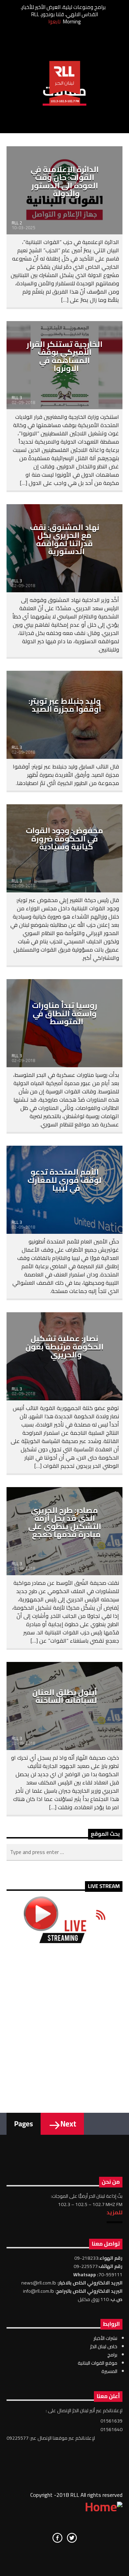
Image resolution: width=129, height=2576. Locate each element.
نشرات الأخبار (105, 2338)
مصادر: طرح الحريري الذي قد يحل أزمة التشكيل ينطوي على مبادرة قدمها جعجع (65, 1522)
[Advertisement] (64, 2023)
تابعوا (54, 22)
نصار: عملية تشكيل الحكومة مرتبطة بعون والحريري (64, 1347)
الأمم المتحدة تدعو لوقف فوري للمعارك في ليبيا (64, 1180)
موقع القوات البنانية (98, 2363)
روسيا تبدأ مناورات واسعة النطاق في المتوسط (65, 1013)
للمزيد (115, 2212)
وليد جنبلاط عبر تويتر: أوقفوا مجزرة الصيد (65, 705)
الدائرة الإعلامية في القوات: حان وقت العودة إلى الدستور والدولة (65, 182)
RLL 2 (17, 223)
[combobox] (65, 1852)
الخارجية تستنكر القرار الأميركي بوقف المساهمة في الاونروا (64, 356)
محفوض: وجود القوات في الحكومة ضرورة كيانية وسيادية (64, 839)
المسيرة (109, 2371)
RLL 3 (17, 397)
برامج (112, 2355)
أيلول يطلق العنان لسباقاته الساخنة (65, 1696)
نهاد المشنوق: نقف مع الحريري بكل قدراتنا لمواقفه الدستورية (65, 539)
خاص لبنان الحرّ (104, 2346)
